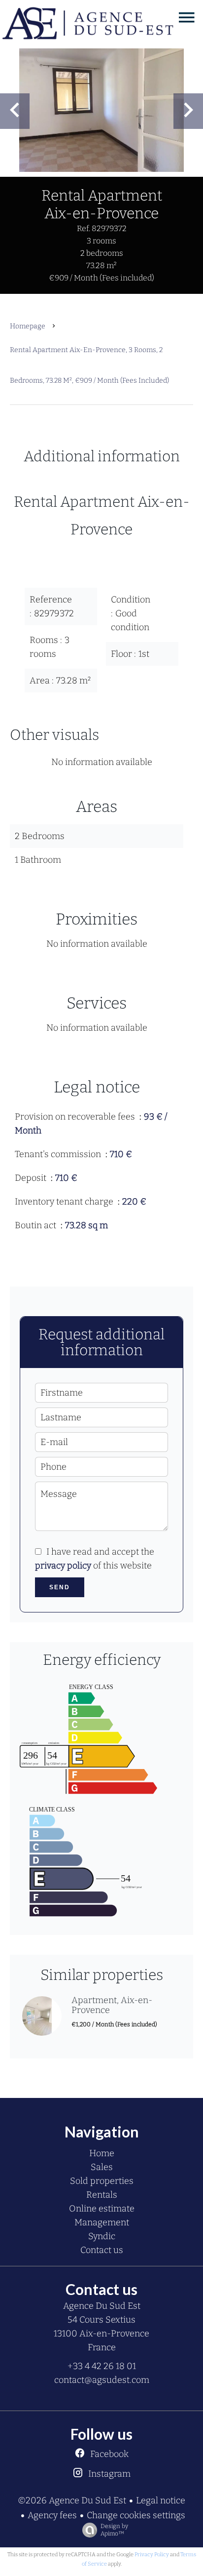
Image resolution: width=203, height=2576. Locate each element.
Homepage (28, 326)
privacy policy (63, 1566)
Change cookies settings (136, 2515)
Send (60, 1587)
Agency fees (52, 2515)
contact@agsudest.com (102, 2380)
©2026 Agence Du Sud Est (72, 2500)
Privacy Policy (152, 2555)
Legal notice (161, 2500)
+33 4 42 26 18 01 (102, 2366)
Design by (114, 2530)
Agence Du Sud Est (102, 2306)
